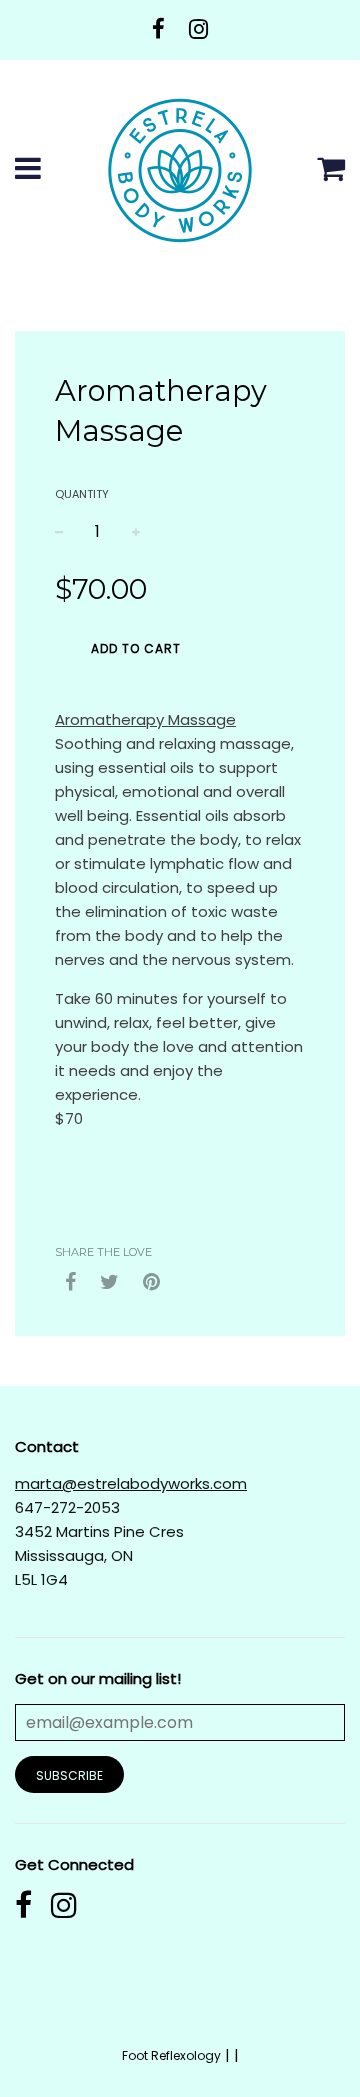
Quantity (82, 494)
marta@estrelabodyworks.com (131, 1483)
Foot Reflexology (171, 2055)
